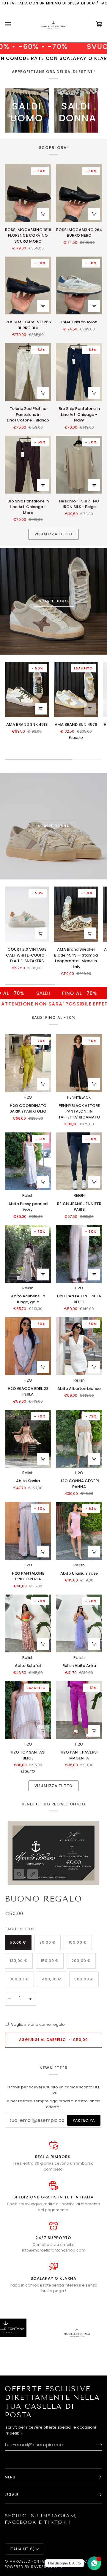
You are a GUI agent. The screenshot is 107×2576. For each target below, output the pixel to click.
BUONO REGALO (43, 1899)
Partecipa (84, 2120)
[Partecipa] (94, 2445)
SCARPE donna (53, 826)
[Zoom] (19, 1874)
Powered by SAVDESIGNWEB (34, 2567)
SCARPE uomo (53, 601)
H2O (28, 1097)
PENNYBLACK (79, 1097)
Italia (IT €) (22, 2549)
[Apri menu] (14, 24)
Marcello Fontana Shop (36, 2561)
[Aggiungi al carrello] (94, 214)
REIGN (79, 1195)
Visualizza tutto (53, 534)
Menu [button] (10, 2477)
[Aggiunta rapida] (43, 214)
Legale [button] (12, 2495)
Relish (28, 1195)
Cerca (83, 2561)
